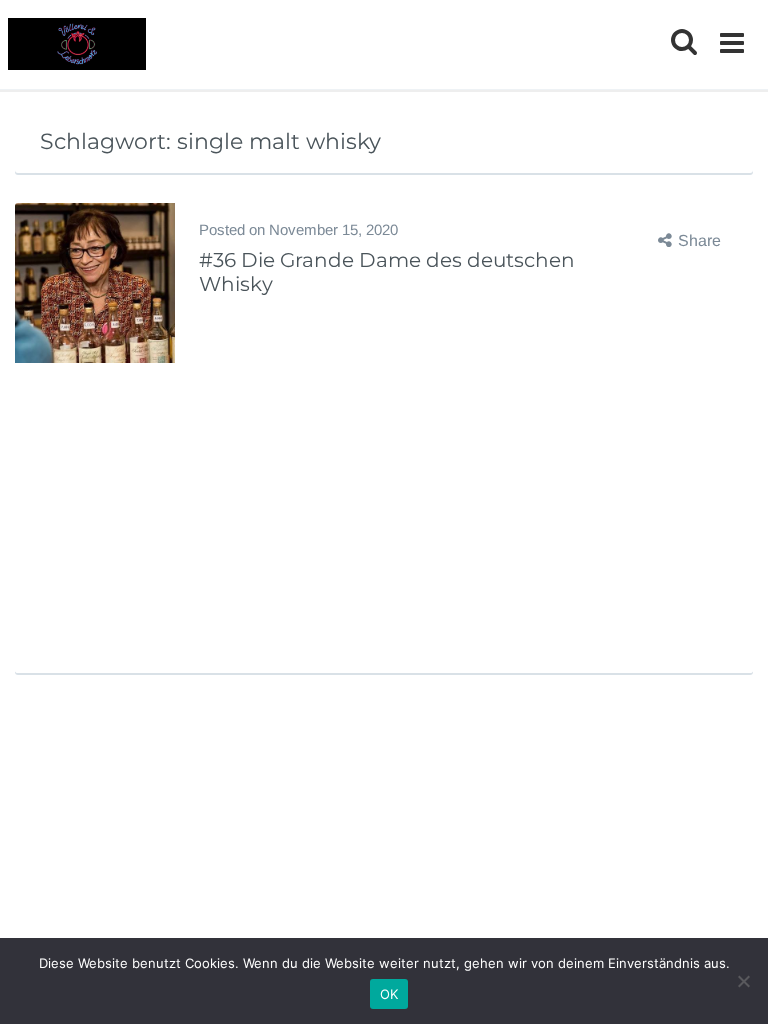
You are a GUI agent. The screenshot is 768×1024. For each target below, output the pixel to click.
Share (699, 240)
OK (389, 994)
